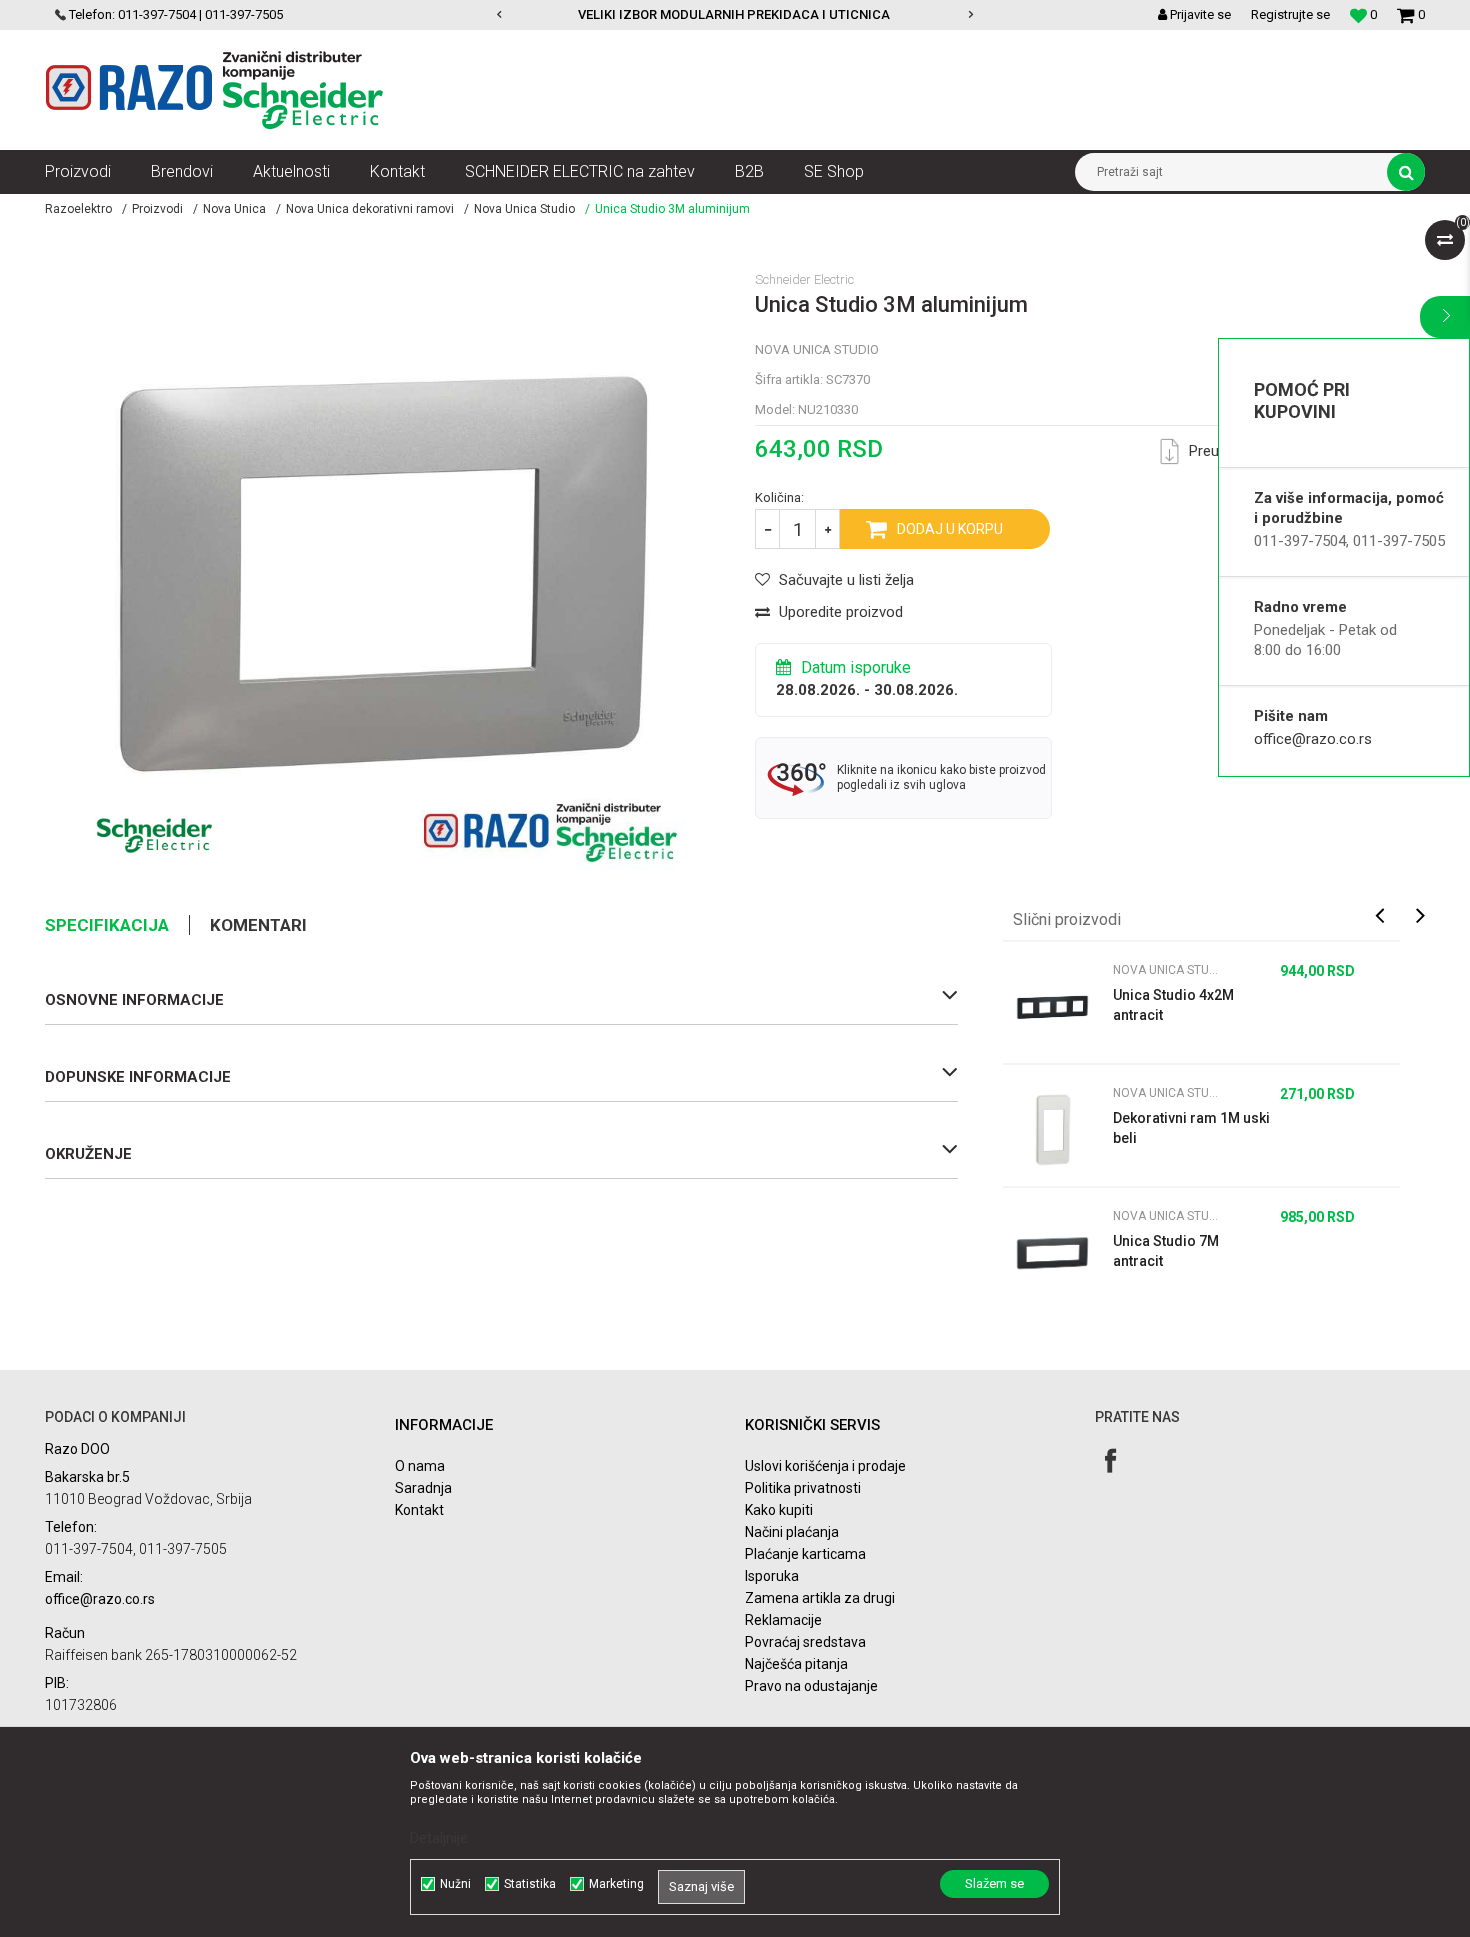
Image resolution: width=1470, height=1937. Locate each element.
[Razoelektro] (214, 90)
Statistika (530, 1884)
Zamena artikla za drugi (820, 1598)
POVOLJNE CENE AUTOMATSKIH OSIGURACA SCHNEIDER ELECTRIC (905, 14)
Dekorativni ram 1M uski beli (1191, 1128)
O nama (420, 1466)
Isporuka (772, 1576)
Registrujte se (1290, 14)
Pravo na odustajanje (811, 1686)
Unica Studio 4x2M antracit (1173, 1005)
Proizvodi (157, 209)
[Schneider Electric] (154, 835)
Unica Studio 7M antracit (1166, 1251)
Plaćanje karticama (805, 1554)
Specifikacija (107, 925)
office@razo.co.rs (1313, 739)
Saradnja (423, 1488)
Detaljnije (439, 1838)
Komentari (258, 925)
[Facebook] (1110, 1460)
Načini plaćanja (792, 1532)
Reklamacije (783, 1620)
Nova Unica (234, 209)
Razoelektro (78, 209)
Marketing (616, 1884)
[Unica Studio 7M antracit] (1053, 1253)
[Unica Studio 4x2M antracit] (1053, 1007)
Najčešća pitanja (796, 1664)
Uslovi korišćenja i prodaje (825, 1466)
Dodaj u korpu (950, 529)
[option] (906, 15)
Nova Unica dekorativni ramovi (370, 209)
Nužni (455, 1884)
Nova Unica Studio (524, 209)
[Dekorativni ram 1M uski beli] (1053, 1130)
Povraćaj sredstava (805, 1642)
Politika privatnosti (803, 1488)
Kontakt (419, 1510)
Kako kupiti (779, 1510)
